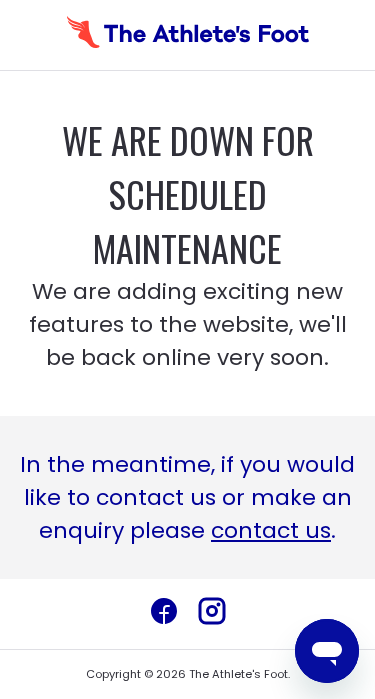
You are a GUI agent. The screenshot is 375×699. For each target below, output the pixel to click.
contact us (271, 530)
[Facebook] (164, 614)
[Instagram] (212, 614)
